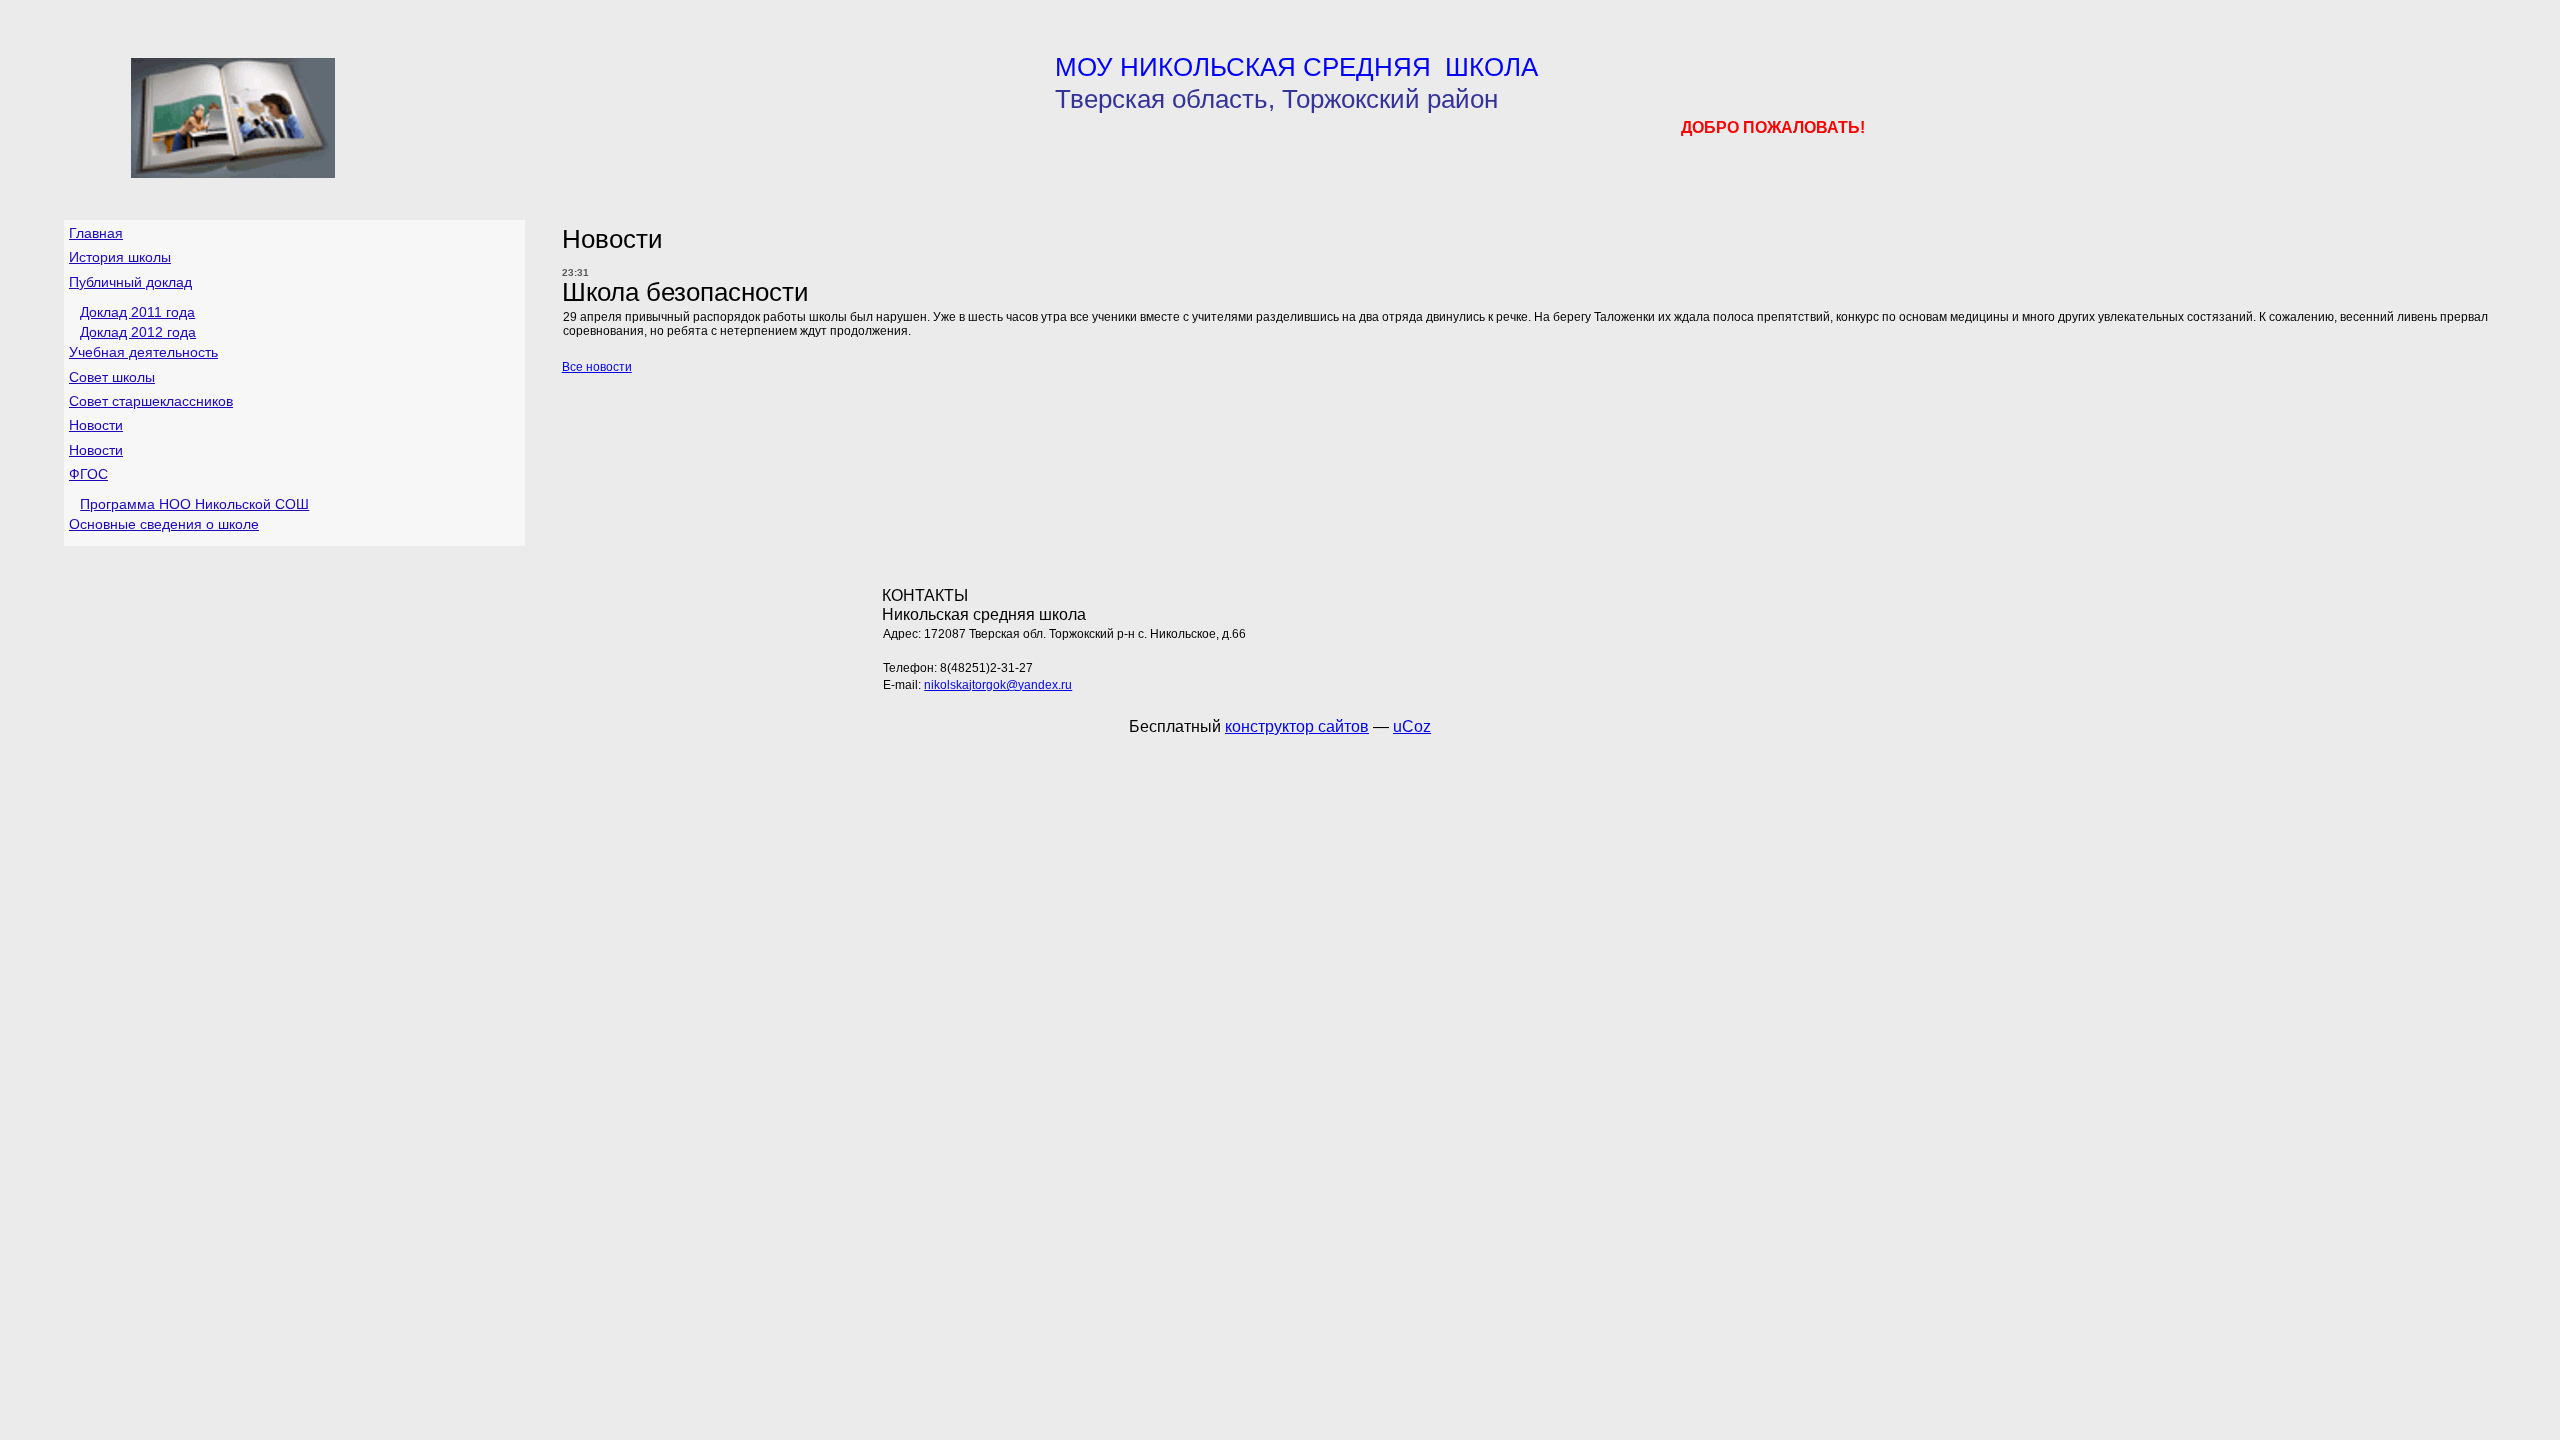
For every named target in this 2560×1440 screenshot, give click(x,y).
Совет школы (112, 377)
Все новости (597, 367)
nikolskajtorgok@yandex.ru (998, 685)
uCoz (1412, 726)
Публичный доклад (130, 282)
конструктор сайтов (1297, 726)
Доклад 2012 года (138, 332)
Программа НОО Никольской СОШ (194, 504)
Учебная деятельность (143, 352)
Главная (96, 233)
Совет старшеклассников (151, 401)
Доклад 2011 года (137, 312)
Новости (96, 425)
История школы (120, 257)
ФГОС (88, 474)
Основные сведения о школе (164, 524)
